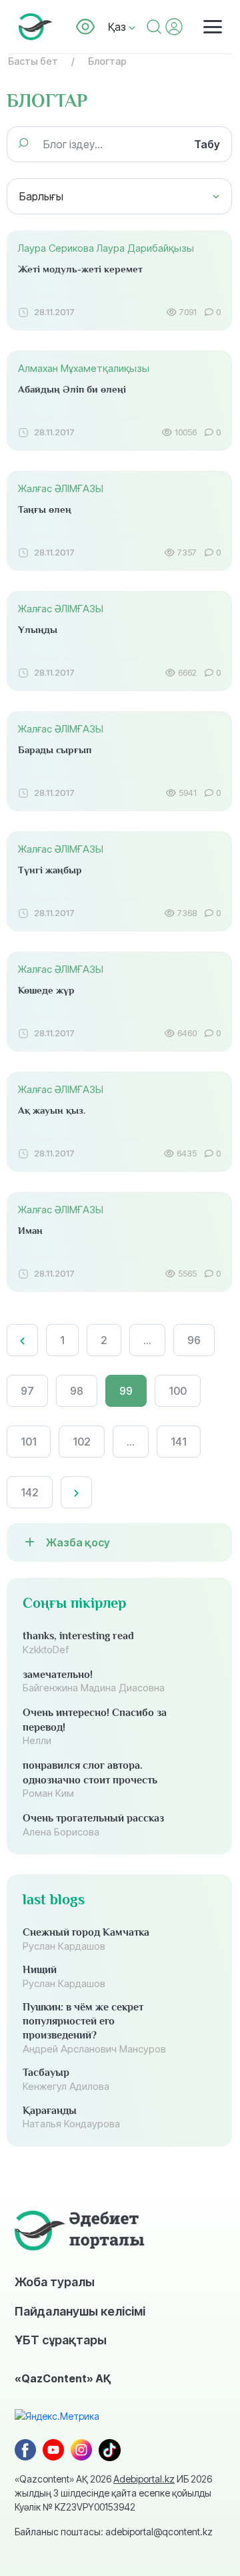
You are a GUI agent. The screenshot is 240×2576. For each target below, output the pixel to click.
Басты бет (33, 61)
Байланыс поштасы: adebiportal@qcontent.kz (114, 2532)
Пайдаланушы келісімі (80, 2311)
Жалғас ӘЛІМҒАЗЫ (61, 488)
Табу (207, 144)
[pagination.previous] (22, 1340)
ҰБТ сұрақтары (61, 2340)
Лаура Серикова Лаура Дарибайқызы (106, 248)
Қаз (118, 27)
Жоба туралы (55, 2282)
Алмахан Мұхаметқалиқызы (84, 368)
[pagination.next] (76, 1492)
